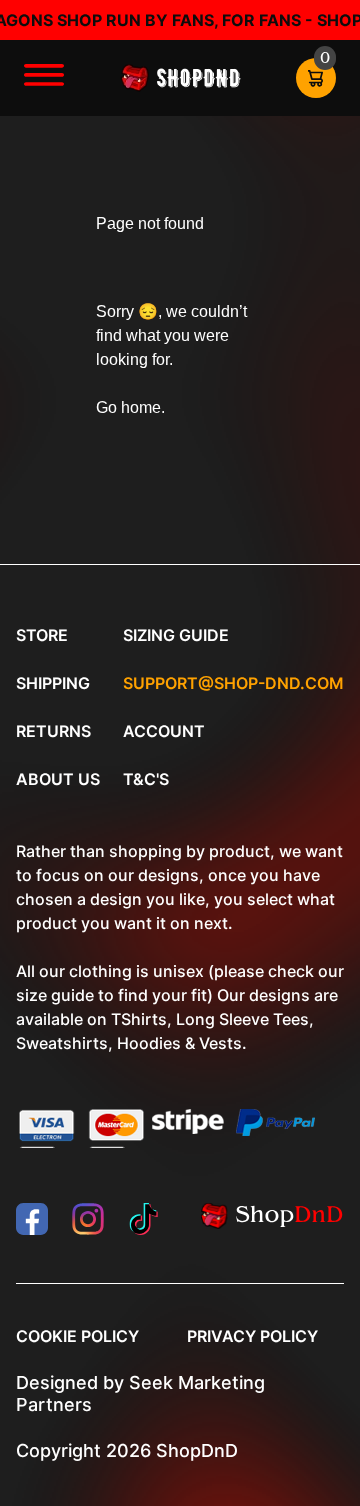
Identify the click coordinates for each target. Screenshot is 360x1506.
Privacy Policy (252, 1336)
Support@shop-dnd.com (233, 683)
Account (164, 731)
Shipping (53, 683)
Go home (128, 407)
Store (42, 635)
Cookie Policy (77, 1336)
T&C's (146, 779)
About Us (58, 779)
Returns (53, 731)
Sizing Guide (176, 635)
